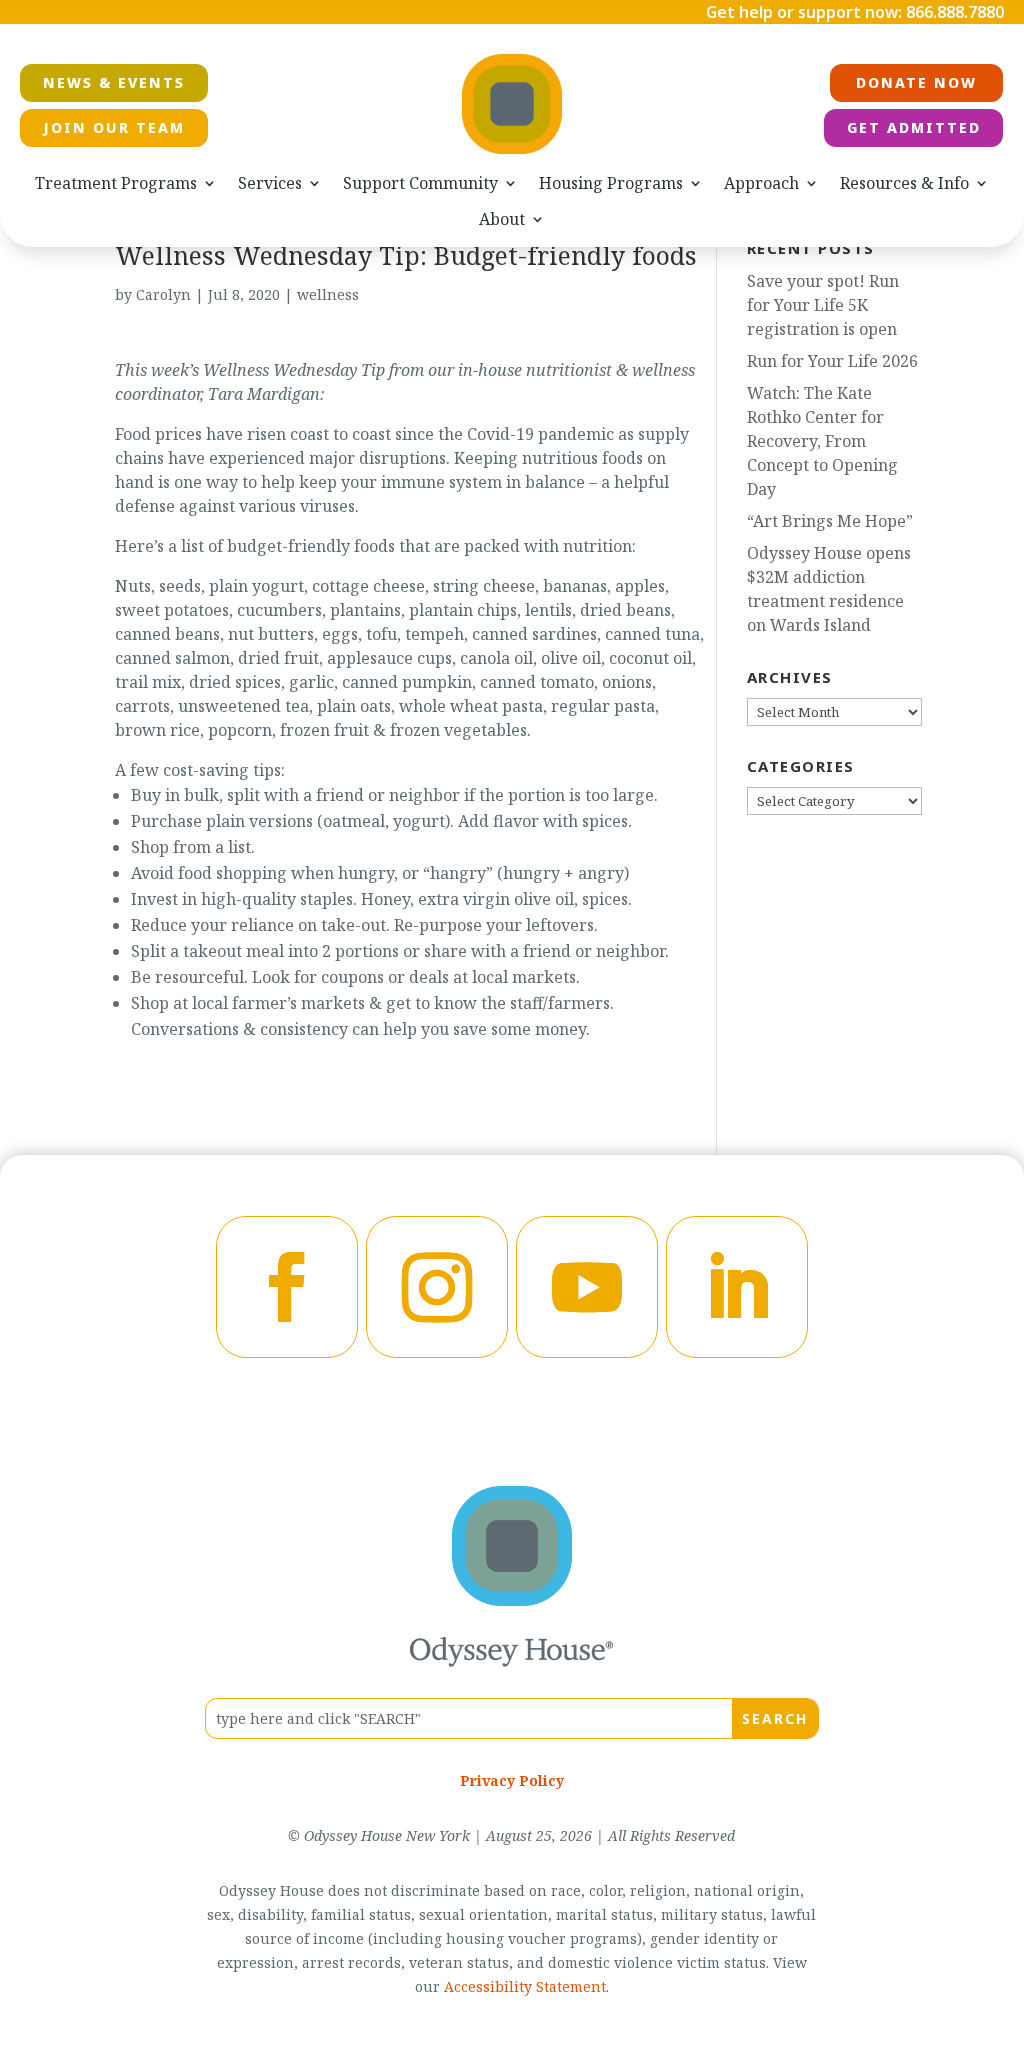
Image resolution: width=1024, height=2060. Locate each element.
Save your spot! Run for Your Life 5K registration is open (823, 305)
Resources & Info (904, 183)
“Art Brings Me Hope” (830, 521)
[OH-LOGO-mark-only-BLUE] (512, 1600)
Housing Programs (611, 183)
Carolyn (163, 294)
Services (270, 183)
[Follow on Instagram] (437, 1287)
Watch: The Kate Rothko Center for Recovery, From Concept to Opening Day (822, 441)
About (502, 219)
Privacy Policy (512, 1780)
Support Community (420, 183)
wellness (328, 294)
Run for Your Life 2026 (832, 361)
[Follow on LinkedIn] (737, 1287)
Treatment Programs (116, 183)
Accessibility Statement (525, 1986)
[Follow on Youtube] (587, 1287)
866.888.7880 (955, 12)
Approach (761, 183)
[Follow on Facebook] (287, 1287)
